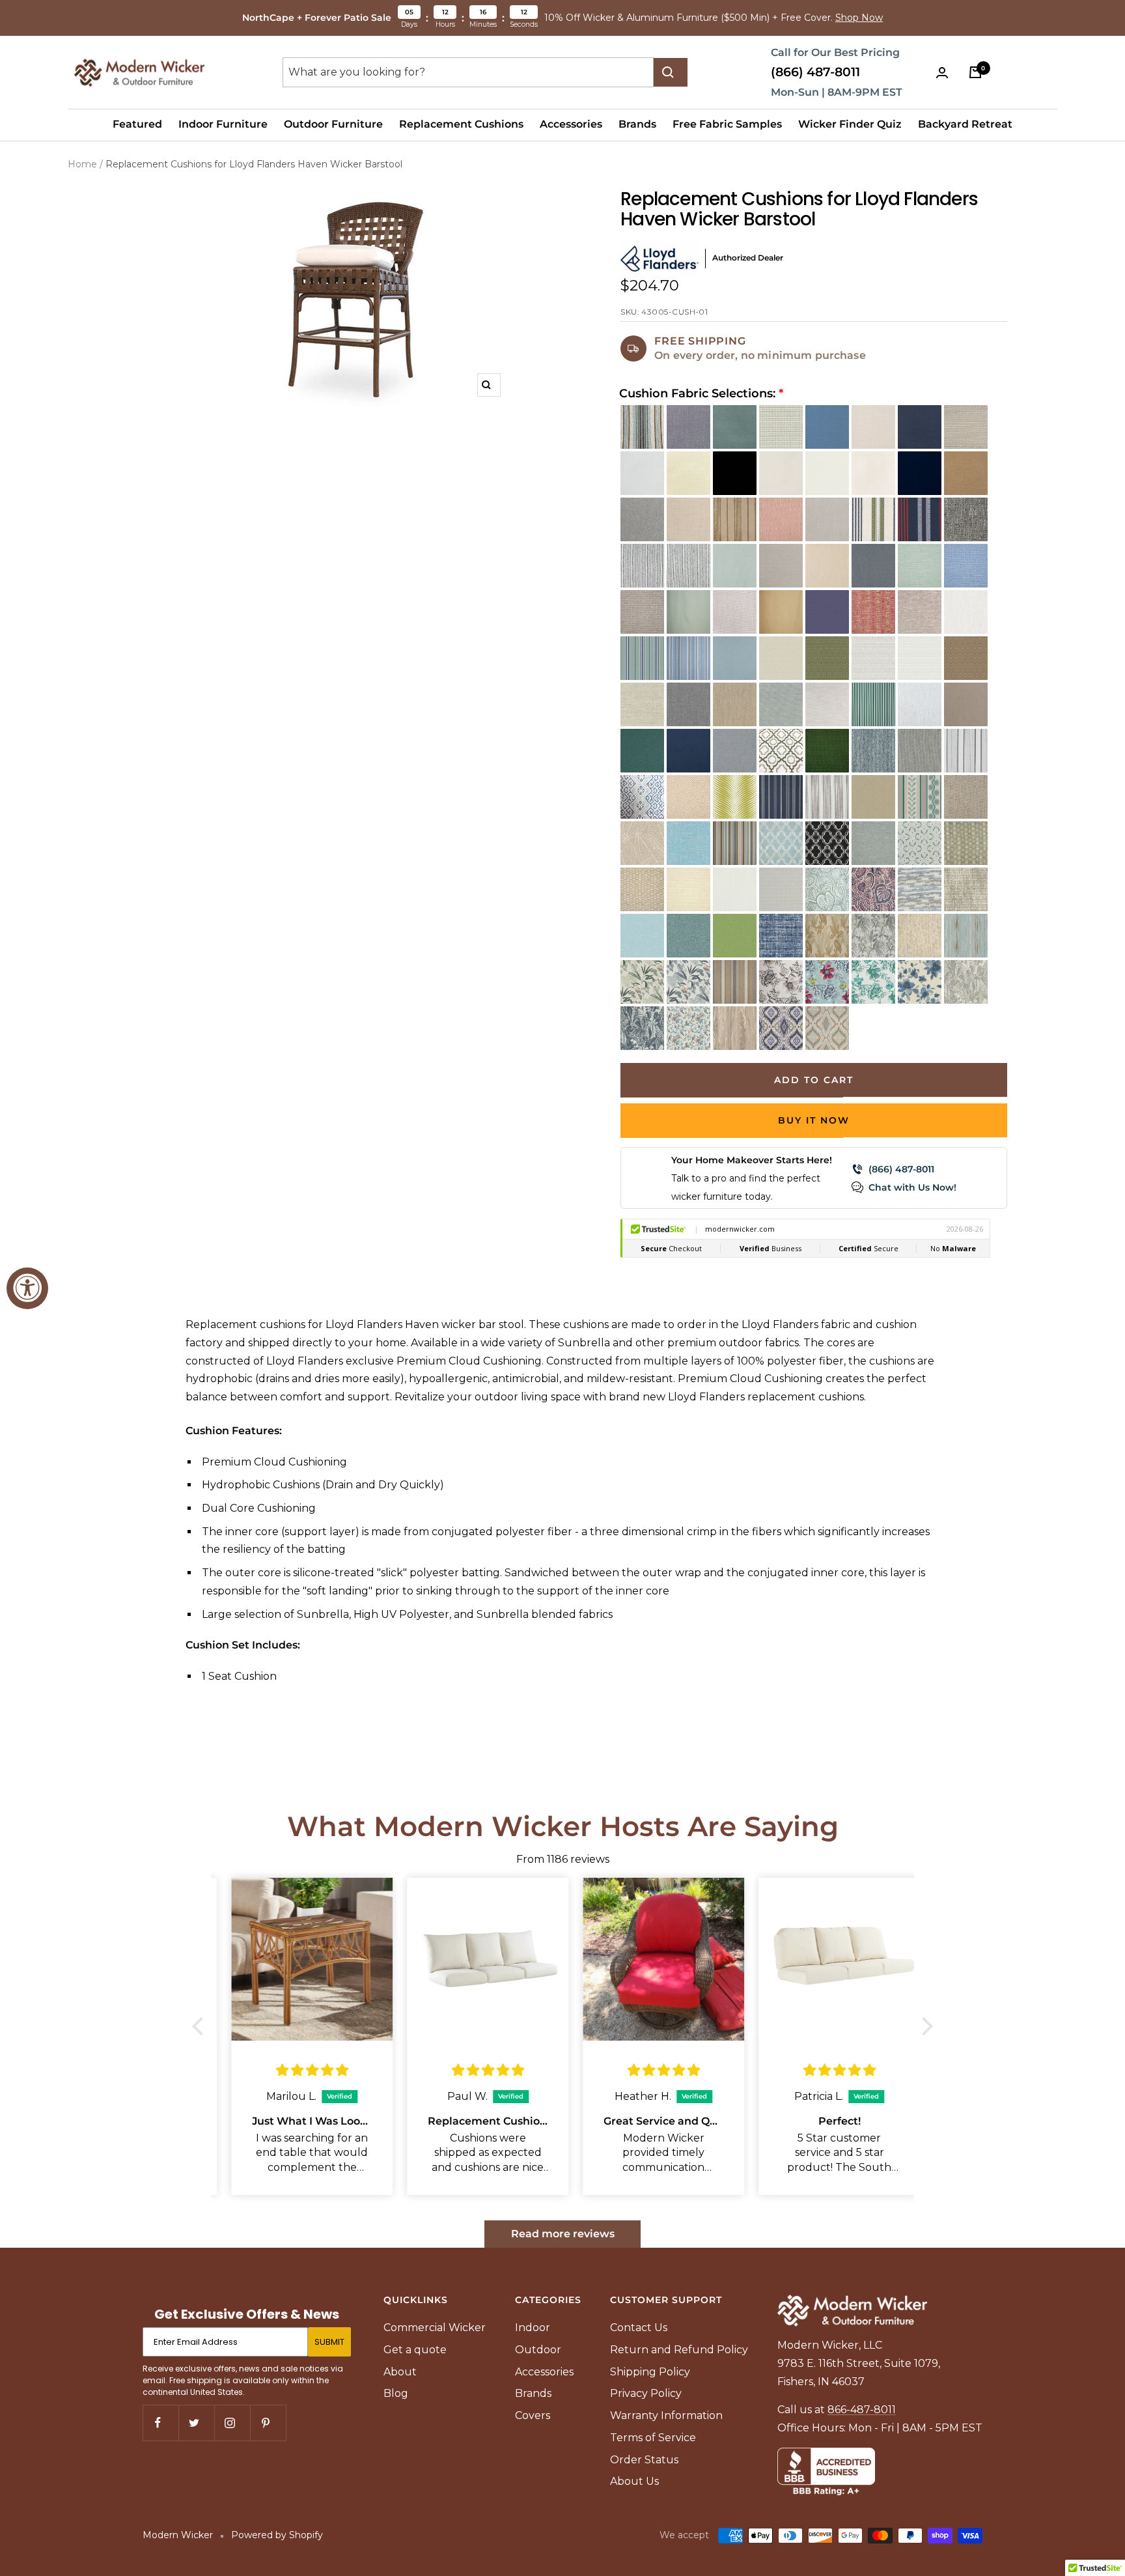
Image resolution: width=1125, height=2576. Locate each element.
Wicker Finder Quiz (850, 124)
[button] (201, 2026)
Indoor (533, 2328)
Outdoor (538, 2350)
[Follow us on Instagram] (232, 2423)
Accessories (571, 124)
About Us (634, 2481)
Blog (396, 2393)
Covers (533, 2415)
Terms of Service (653, 2438)
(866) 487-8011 (815, 72)
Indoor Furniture (223, 124)
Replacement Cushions (461, 124)
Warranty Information (666, 2415)
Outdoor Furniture (333, 124)
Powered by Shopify (277, 2535)
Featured (137, 124)
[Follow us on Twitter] (196, 2423)
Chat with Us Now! (912, 1187)
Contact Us (639, 2328)
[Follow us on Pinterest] (268, 2423)
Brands (637, 124)
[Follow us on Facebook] (160, 2423)
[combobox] (468, 72)
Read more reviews (563, 2234)
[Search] (671, 72)
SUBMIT (329, 2342)
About (400, 2372)
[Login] (945, 73)
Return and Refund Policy (679, 2350)
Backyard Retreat (965, 124)
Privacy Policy (646, 2393)
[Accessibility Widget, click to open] (27, 1288)
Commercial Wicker (435, 2328)
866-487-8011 (862, 2410)
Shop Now (859, 18)
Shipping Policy (650, 2372)
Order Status (644, 2460)
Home (82, 164)
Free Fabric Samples (727, 124)
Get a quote (415, 2350)
